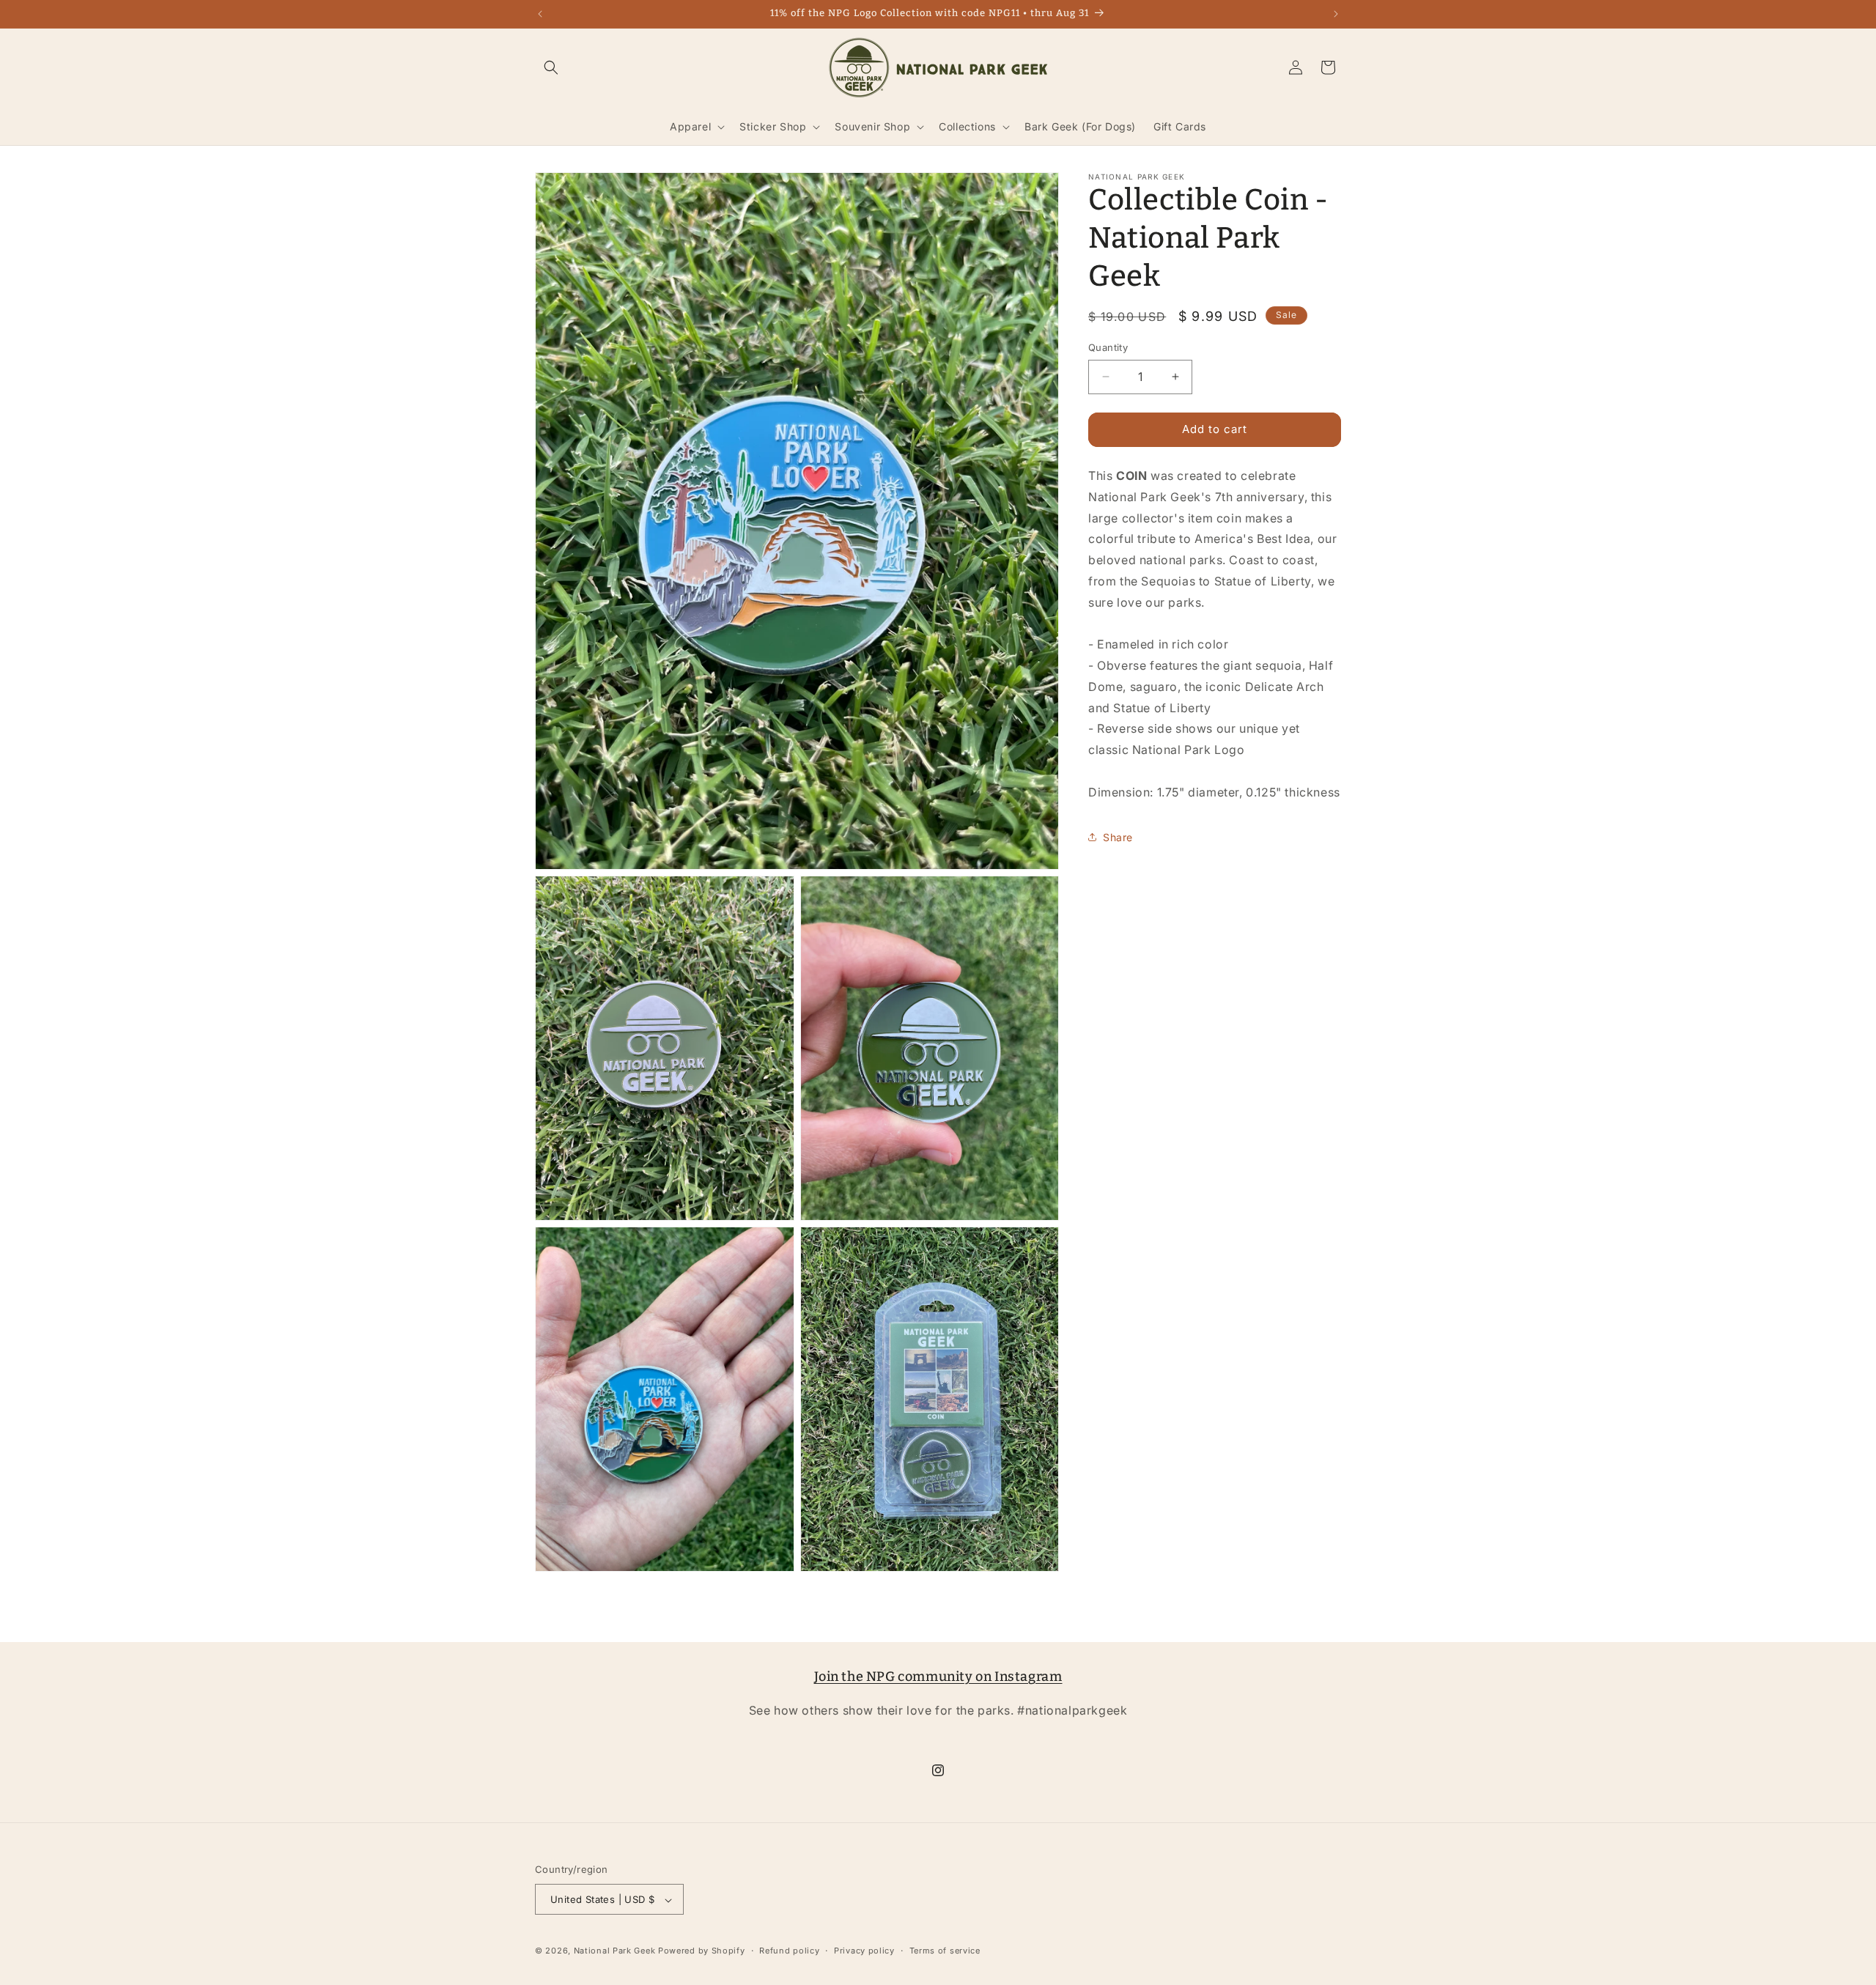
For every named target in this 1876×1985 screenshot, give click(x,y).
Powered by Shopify (702, 1951)
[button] (551, 67)
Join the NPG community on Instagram (938, 1677)
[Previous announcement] (540, 14)
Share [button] (1118, 836)
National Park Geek (615, 1951)
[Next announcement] (1336, 14)
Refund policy (789, 1951)
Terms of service (945, 1951)
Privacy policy (864, 1951)
